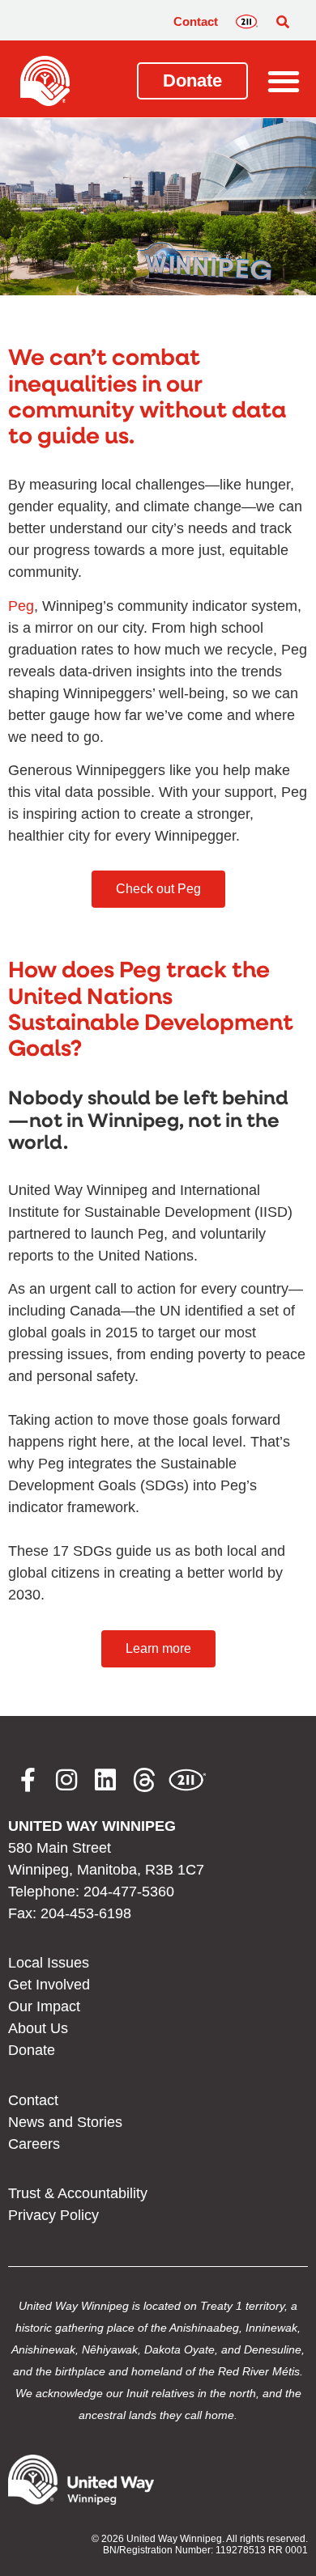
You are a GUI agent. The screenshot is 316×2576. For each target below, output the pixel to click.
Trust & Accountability (78, 2193)
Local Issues (49, 1963)
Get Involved (49, 1985)
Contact (196, 21)
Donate (32, 2050)
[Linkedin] (105, 1780)
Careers (34, 2144)
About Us (38, 2028)
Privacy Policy (53, 2215)
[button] (283, 22)
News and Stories (65, 2122)
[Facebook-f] (28, 1780)
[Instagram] (66, 1780)
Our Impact (44, 2006)
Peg (21, 606)
